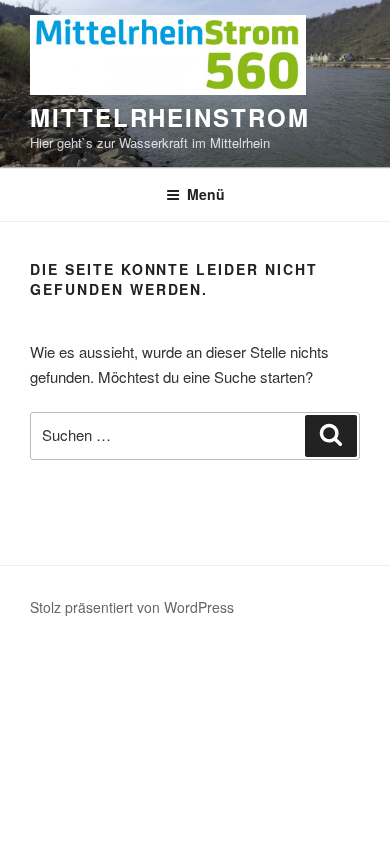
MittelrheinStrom (170, 117)
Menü (206, 194)
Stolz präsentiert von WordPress (132, 607)
